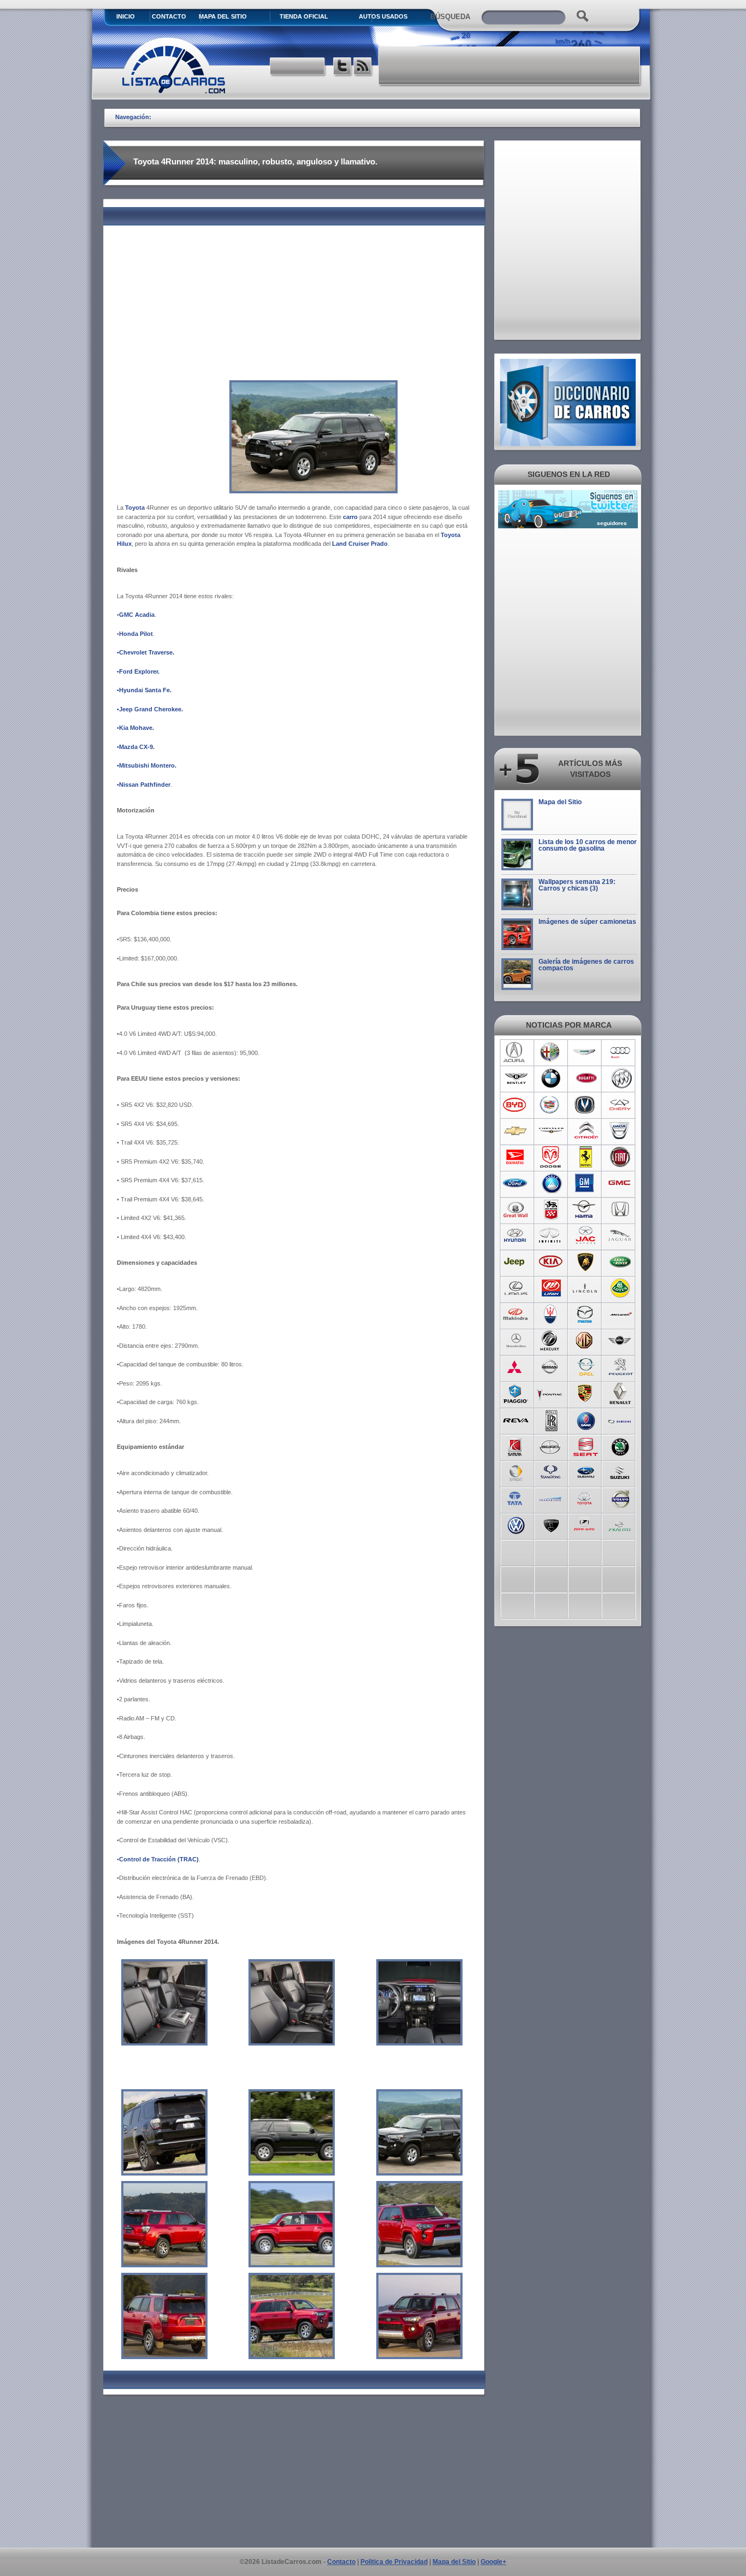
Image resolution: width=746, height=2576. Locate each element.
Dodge (551, 1157)
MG (586, 1341)
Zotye (586, 1524)
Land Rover (621, 1262)
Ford (516, 1183)
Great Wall (516, 1210)
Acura (516, 1052)
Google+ (493, 2562)
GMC (621, 1183)
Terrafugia (551, 1498)
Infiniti (551, 1236)
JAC (586, 1236)
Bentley (516, 1078)
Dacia (621, 1131)
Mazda (586, 1314)
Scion (551, 1446)
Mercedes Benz (516, 1341)
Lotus (621, 1288)
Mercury (551, 1341)
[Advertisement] (510, 66)
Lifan (551, 1288)
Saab (586, 1419)
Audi (621, 1052)
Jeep (516, 1262)
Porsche (586, 1393)
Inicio (126, 16)
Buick (621, 1078)
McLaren (621, 1314)
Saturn (516, 1446)
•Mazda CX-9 (135, 747)
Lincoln (586, 1288)
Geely (551, 1183)
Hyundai (516, 1236)
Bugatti (586, 1078)
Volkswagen (516, 1524)
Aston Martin (586, 1052)
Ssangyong (551, 1472)
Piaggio (516, 1393)
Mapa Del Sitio (223, 16)
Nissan (551, 1367)
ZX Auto (621, 1524)
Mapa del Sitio (560, 802)
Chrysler (551, 1131)
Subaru (586, 1472)
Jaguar (621, 1236)
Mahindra (516, 1314)
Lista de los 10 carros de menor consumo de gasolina (588, 845)
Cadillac (551, 1105)
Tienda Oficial (304, 16)
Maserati (551, 1314)
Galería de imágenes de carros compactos (586, 965)
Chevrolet (516, 1131)
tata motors (516, 1498)
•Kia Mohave (135, 728)
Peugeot (621, 1367)
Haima (586, 1210)
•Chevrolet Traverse (145, 652)
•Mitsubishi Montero (146, 765)
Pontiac (551, 1393)
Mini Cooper (621, 1341)
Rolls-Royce (551, 1419)
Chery (621, 1105)
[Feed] (363, 67)
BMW (551, 1078)
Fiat (621, 1157)
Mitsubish (516, 1367)
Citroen (586, 1131)
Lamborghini (586, 1262)
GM (586, 1183)
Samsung (621, 1419)
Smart (516, 1472)
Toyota (586, 1498)
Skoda (621, 1446)
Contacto (169, 16)
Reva (516, 1419)
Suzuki (621, 1472)
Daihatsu (516, 1157)
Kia (551, 1262)
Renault (621, 1393)
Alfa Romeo (551, 1052)
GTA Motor (551, 1210)
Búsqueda (450, 17)
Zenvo (551, 1524)
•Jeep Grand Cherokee (149, 709)
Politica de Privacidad (394, 2562)
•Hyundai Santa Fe (143, 690)
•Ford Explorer (137, 671)
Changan (586, 1105)
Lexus (516, 1288)
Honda (621, 1210)
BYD (516, 1105)
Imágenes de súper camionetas (587, 922)
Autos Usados (383, 16)
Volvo (621, 1498)
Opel (586, 1367)
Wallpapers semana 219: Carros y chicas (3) (577, 885)
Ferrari (586, 1157)
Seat (586, 1446)
